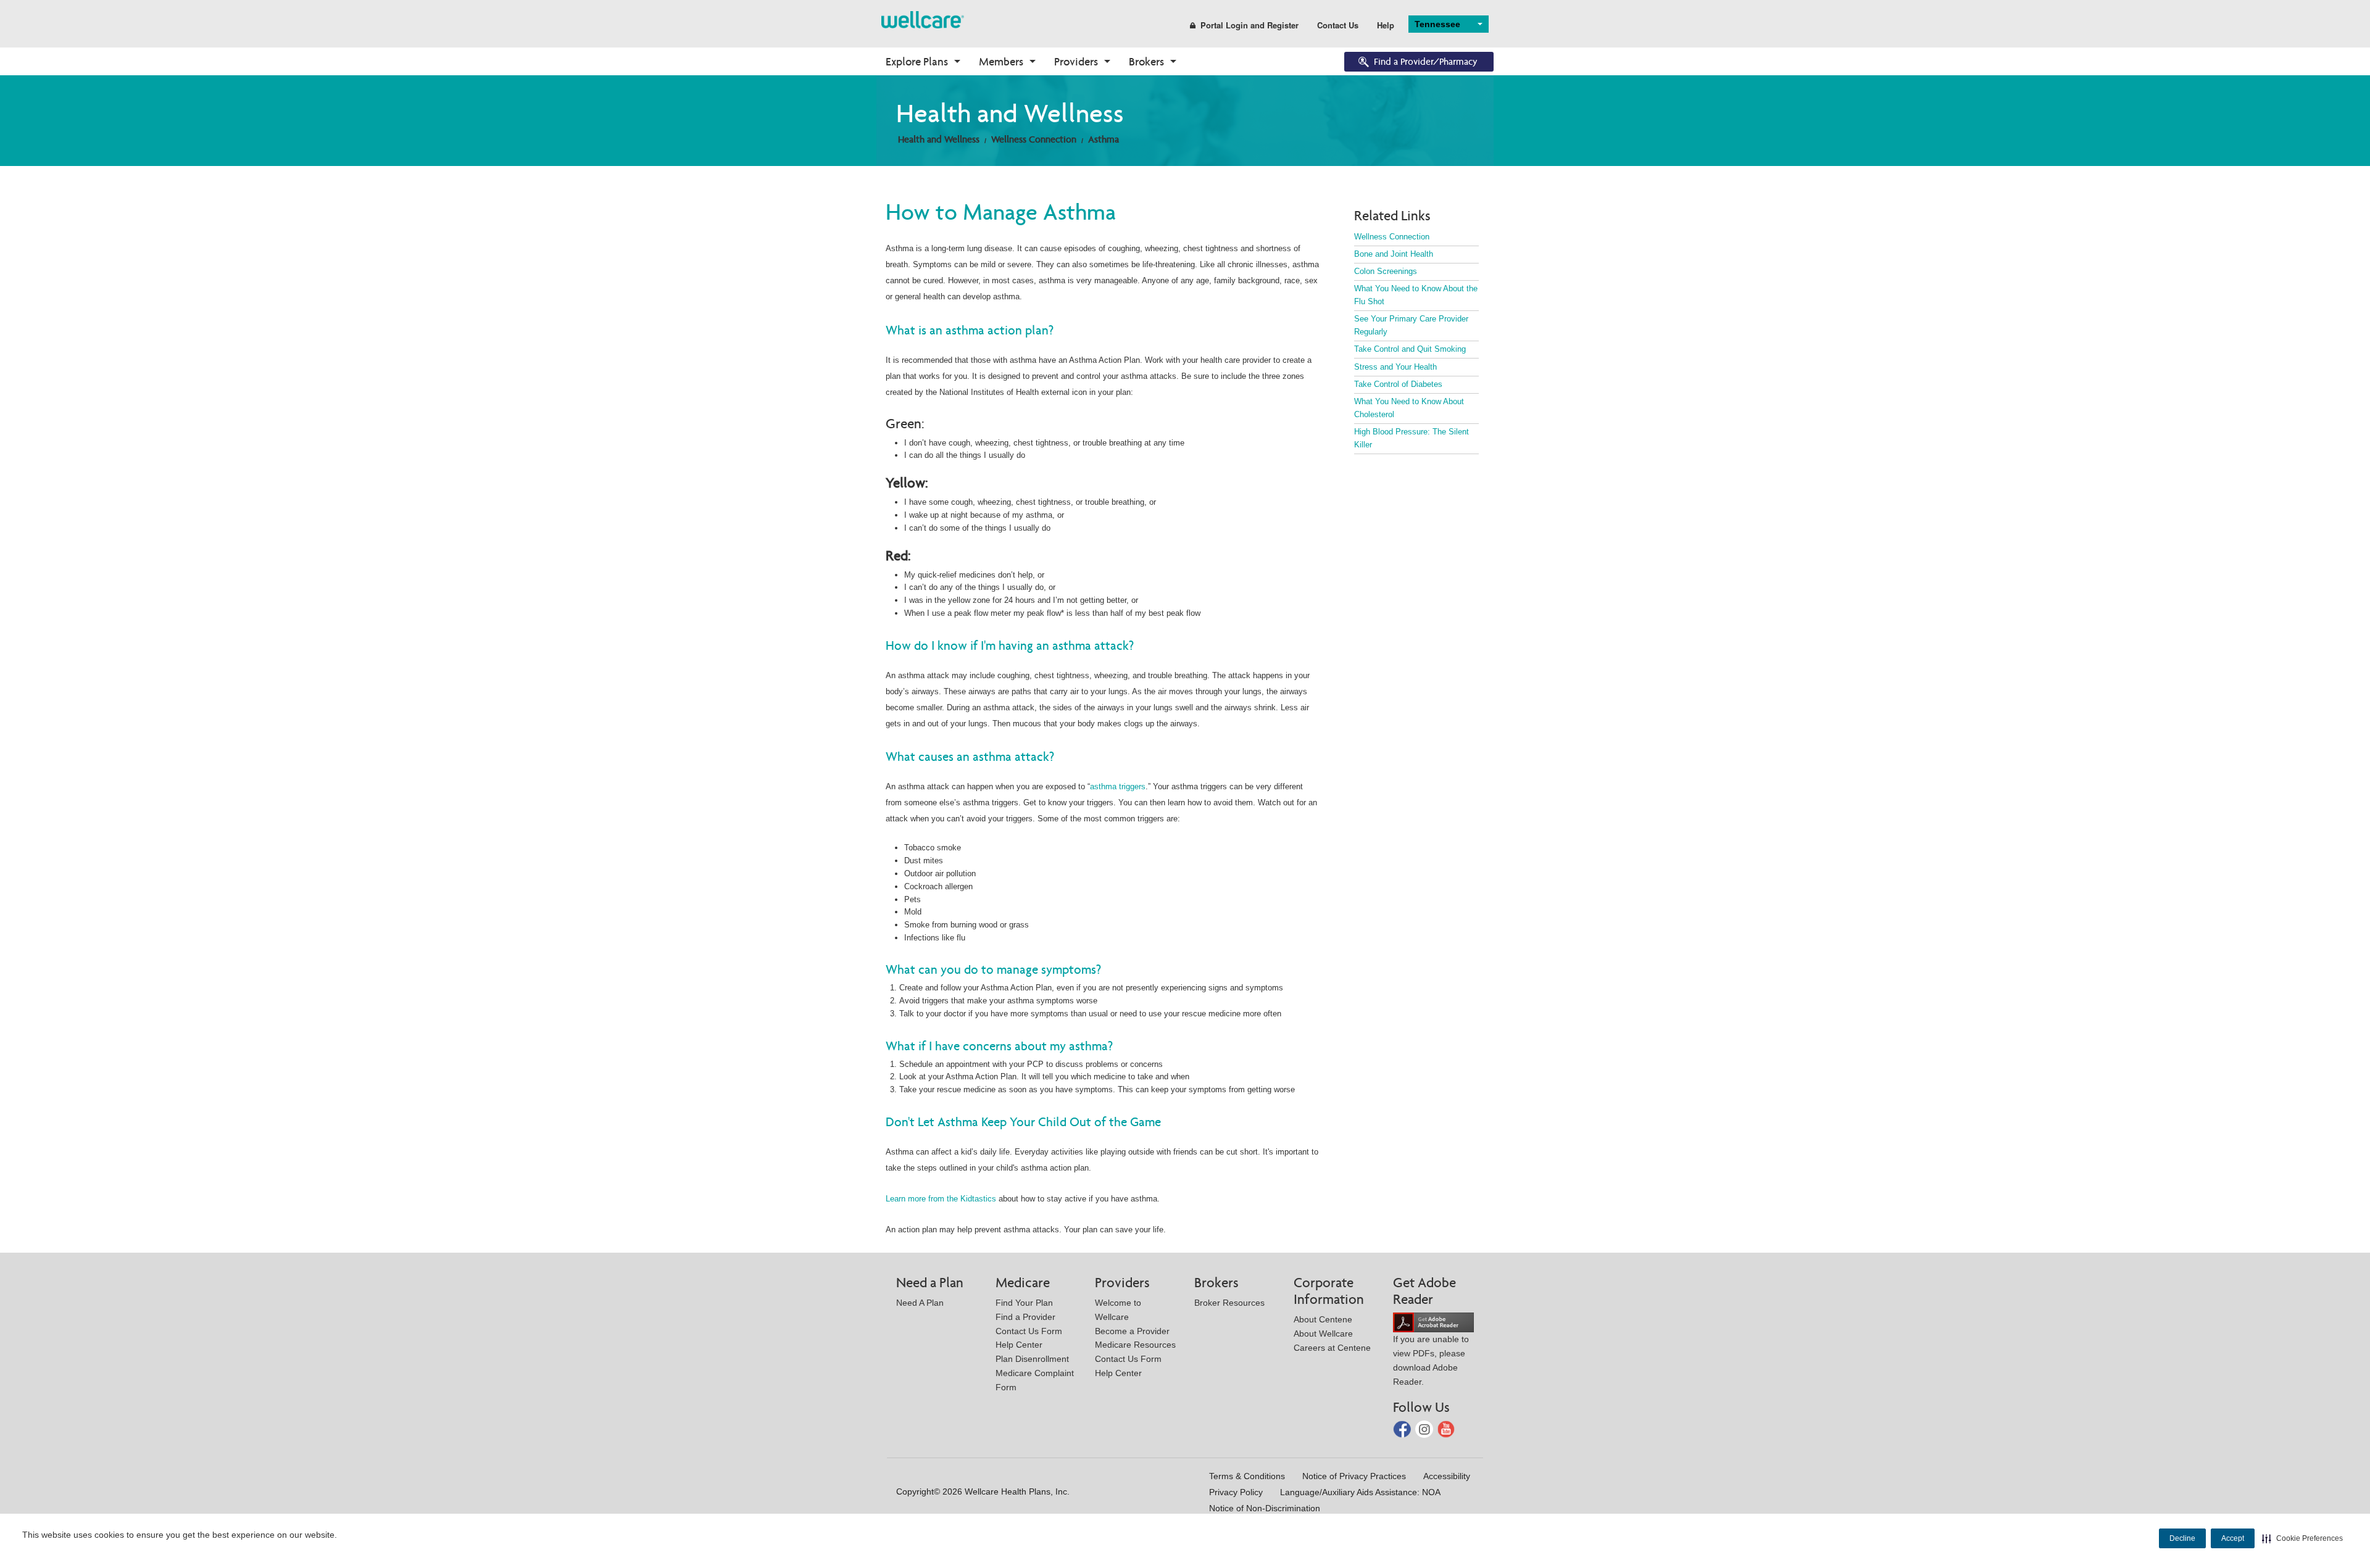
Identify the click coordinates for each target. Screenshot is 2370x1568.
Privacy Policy (1236, 1492)
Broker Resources (1229, 1303)
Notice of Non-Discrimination (1265, 1508)
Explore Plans (917, 61)
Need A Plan (920, 1303)
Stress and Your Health (1395, 367)
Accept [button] (2233, 1538)
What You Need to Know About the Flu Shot (1416, 295)
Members (1001, 61)
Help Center (1019, 1345)
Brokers (1146, 61)
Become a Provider (1132, 1331)
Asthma (1104, 139)
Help (1386, 25)
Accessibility (1447, 1476)
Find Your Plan (1024, 1303)
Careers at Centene (1332, 1348)
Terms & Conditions (1247, 1476)
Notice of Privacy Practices (1354, 1476)
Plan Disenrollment (1032, 1359)
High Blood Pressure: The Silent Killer (1412, 438)
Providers (1076, 61)
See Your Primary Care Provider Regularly (1411, 325)
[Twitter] (1425, 1428)
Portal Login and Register (1249, 25)
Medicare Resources (1135, 1345)
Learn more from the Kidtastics (941, 1199)
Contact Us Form (1029, 1331)
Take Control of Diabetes (1398, 384)
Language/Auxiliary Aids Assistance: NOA (1360, 1492)
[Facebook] (1403, 1428)
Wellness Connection (1034, 139)
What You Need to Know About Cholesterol (1409, 408)
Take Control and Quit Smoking (1410, 349)
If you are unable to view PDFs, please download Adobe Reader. (1431, 1360)
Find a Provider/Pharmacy (1426, 61)
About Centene (1323, 1319)
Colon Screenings (1386, 271)
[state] (923, 19)
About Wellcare (1323, 1334)
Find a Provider (1025, 1317)
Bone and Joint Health (1394, 254)
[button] (2302, 1538)
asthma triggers (1118, 786)
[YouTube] (1446, 1428)
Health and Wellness (939, 139)
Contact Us (1338, 25)
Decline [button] (2182, 1538)
